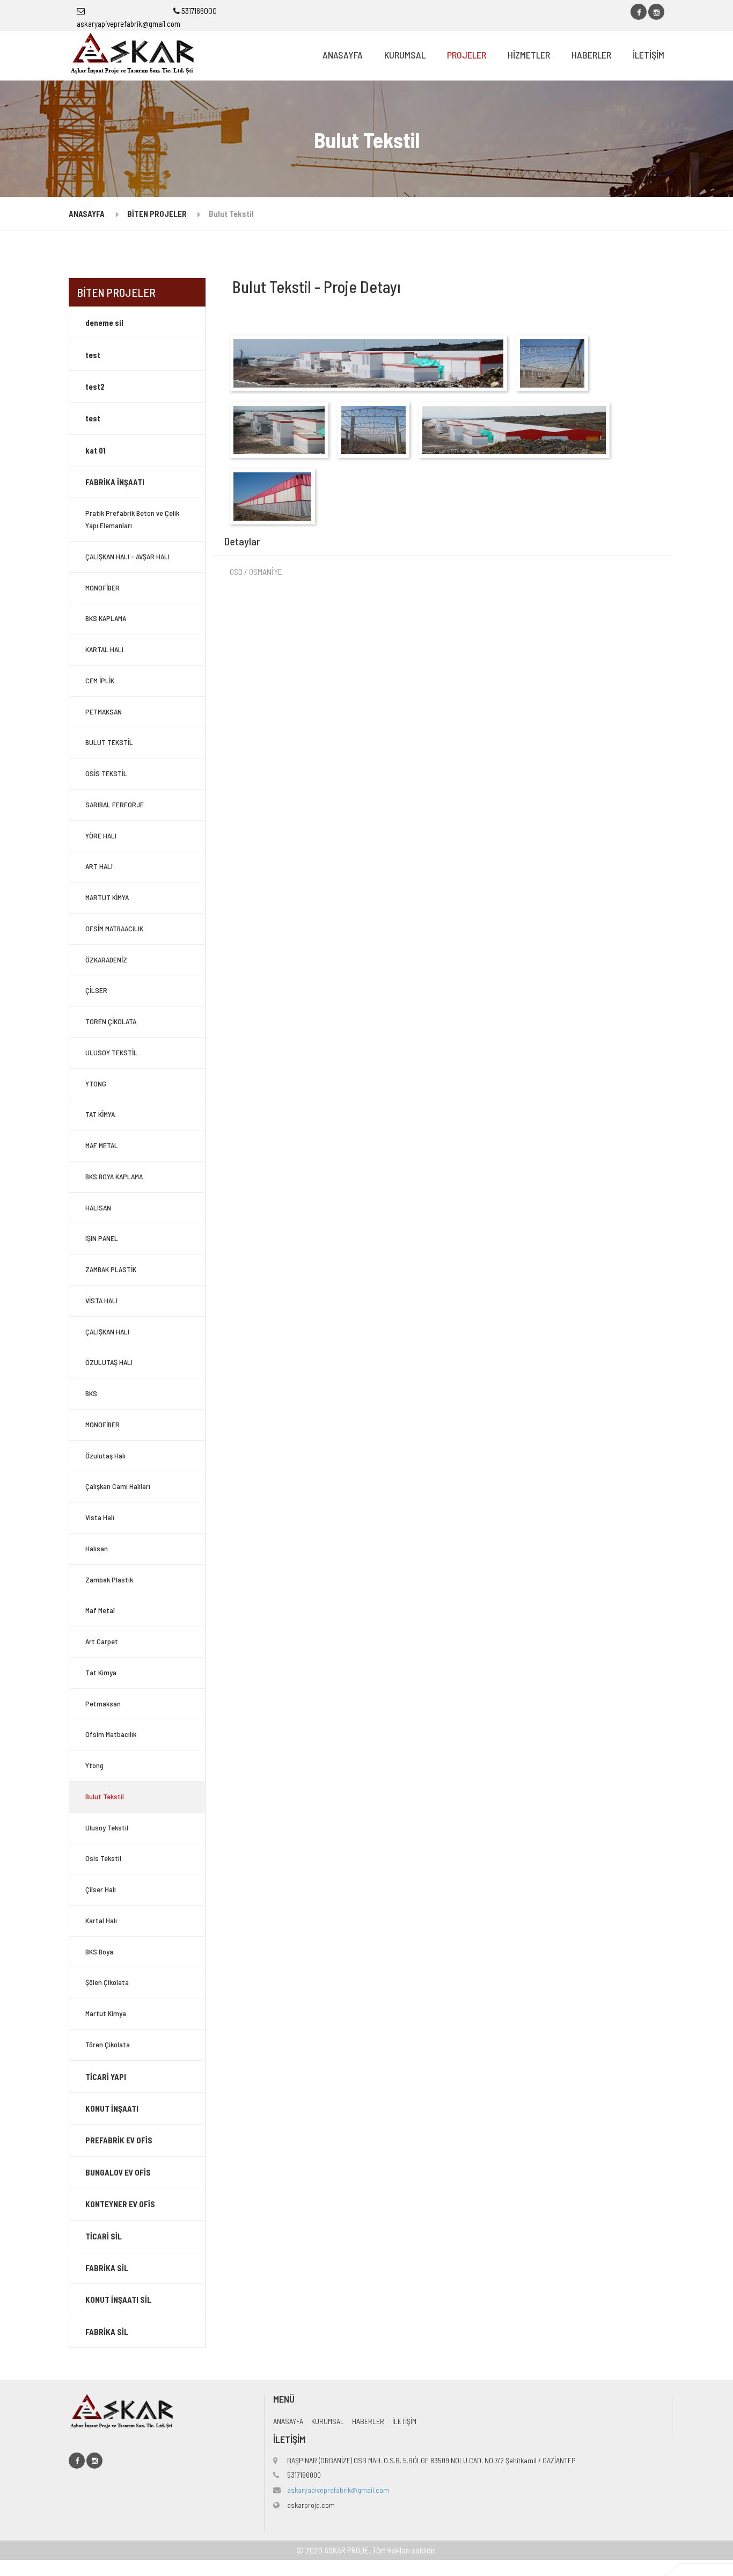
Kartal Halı (101, 1920)
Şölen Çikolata (107, 1982)
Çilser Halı (101, 1889)
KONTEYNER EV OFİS (120, 2204)
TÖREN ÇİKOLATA (111, 1021)
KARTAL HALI (104, 649)
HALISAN (98, 1207)
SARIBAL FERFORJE (115, 804)
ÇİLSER (96, 990)
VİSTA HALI (101, 1300)
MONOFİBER (102, 588)
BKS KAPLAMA (106, 618)
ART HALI (99, 866)
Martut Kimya (106, 2013)
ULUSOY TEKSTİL (111, 1052)
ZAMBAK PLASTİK (111, 1269)
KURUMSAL (405, 55)
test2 (95, 386)
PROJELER (467, 55)
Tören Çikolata (108, 2044)
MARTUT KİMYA (107, 897)
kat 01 (96, 450)
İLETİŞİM (648, 55)
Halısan (97, 1548)
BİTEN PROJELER (157, 214)
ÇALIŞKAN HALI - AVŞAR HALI (127, 556)
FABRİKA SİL (107, 2268)
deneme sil (104, 323)
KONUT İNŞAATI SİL (118, 2300)
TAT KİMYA (100, 1114)
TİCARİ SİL (104, 2236)
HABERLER (591, 55)
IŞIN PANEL (102, 1238)
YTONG (96, 1083)
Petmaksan (103, 1703)
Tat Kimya (101, 1672)
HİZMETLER (529, 55)
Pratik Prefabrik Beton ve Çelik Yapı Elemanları (132, 519)
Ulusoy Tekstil (107, 1827)
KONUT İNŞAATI (112, 2108)
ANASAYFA (343, 55)
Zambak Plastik (109, 1579)
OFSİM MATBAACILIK (114, 928)
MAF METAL (102, 1145)
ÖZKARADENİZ (106, 959)
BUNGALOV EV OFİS (118, 2172)
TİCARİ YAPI (106, 2077)
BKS (91, 1393)
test (93, 355)
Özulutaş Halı (105, 1455)
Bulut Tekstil (105, 1796)
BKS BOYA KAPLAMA (114, 1176)
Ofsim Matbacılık (111, 1734)
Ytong (94, 1765)
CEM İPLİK (100, 680)
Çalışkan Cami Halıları (118, 1486)
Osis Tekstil (103, 1858)
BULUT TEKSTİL (109, 742)
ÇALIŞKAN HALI (107, 1331)
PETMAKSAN (104, 711)
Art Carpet (102, 1641)
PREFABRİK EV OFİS (119, 2140)
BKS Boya (99, 1951)
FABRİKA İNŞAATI (115, 482)
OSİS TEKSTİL (106, 773)
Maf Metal (100, 1610)
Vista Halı (100, 1517)
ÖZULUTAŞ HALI (109, 1362)
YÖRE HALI (101, 835)
